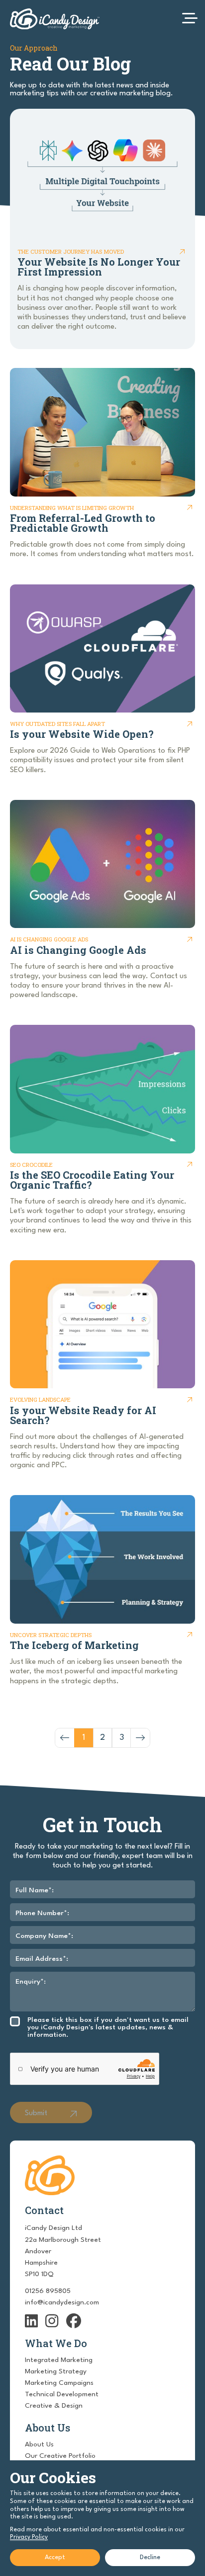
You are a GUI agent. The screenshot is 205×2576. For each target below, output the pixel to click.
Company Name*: (44, 1936)
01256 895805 (48, 2291)
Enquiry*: (31, 1982)
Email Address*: (42, 1959)
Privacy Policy (29, 2537)
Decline (150, 2557)
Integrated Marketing (59, 2360)
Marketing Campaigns (59, 2383)
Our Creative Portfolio (60, 2456)
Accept (55, 2557)
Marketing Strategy (56, 2371)
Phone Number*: (42, 1913)
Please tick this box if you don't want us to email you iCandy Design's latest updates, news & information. (108, 2027)
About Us (39, 2444)
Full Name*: (35, 1890)
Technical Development (62, 2394)
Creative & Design (54, 2406)
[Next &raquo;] (140, 1738)
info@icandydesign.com (62, 2302)
